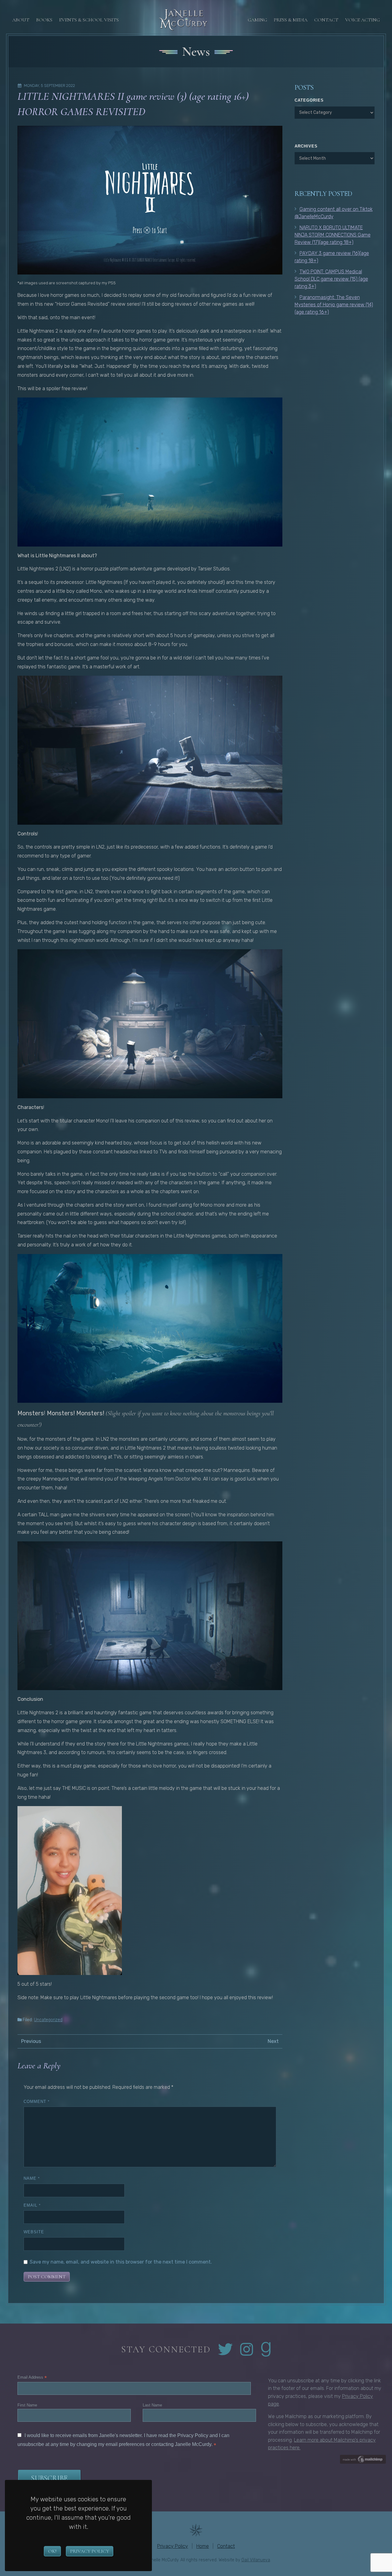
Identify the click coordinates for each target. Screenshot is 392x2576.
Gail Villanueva (256, 2560)
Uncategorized (48, 2020)
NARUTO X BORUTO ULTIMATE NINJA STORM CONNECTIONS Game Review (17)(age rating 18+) (333, 235)
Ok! (52, 2551)
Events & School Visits (89, 20)
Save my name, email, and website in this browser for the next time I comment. (121, 2262)
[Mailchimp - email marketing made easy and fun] (363, 2459)
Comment (37, 2102)
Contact (326, 20)
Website (34, 2232)
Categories (309, 100)
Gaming (257, 20)
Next (273, 2041)
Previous (31, 2041)
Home (203, 2546)
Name (32, 2178)
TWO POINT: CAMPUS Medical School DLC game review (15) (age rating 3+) (331, 279)
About (21, 20)
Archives (306, 146)
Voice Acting (362, 20)
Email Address (32, 2378)
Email (32, 2205)
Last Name (152, 2405)
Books (44, 20)
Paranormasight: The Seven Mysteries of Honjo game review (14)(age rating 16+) (334, 305)
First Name (27, 2405)
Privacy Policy (90, 2551)
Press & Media (291, 20)
